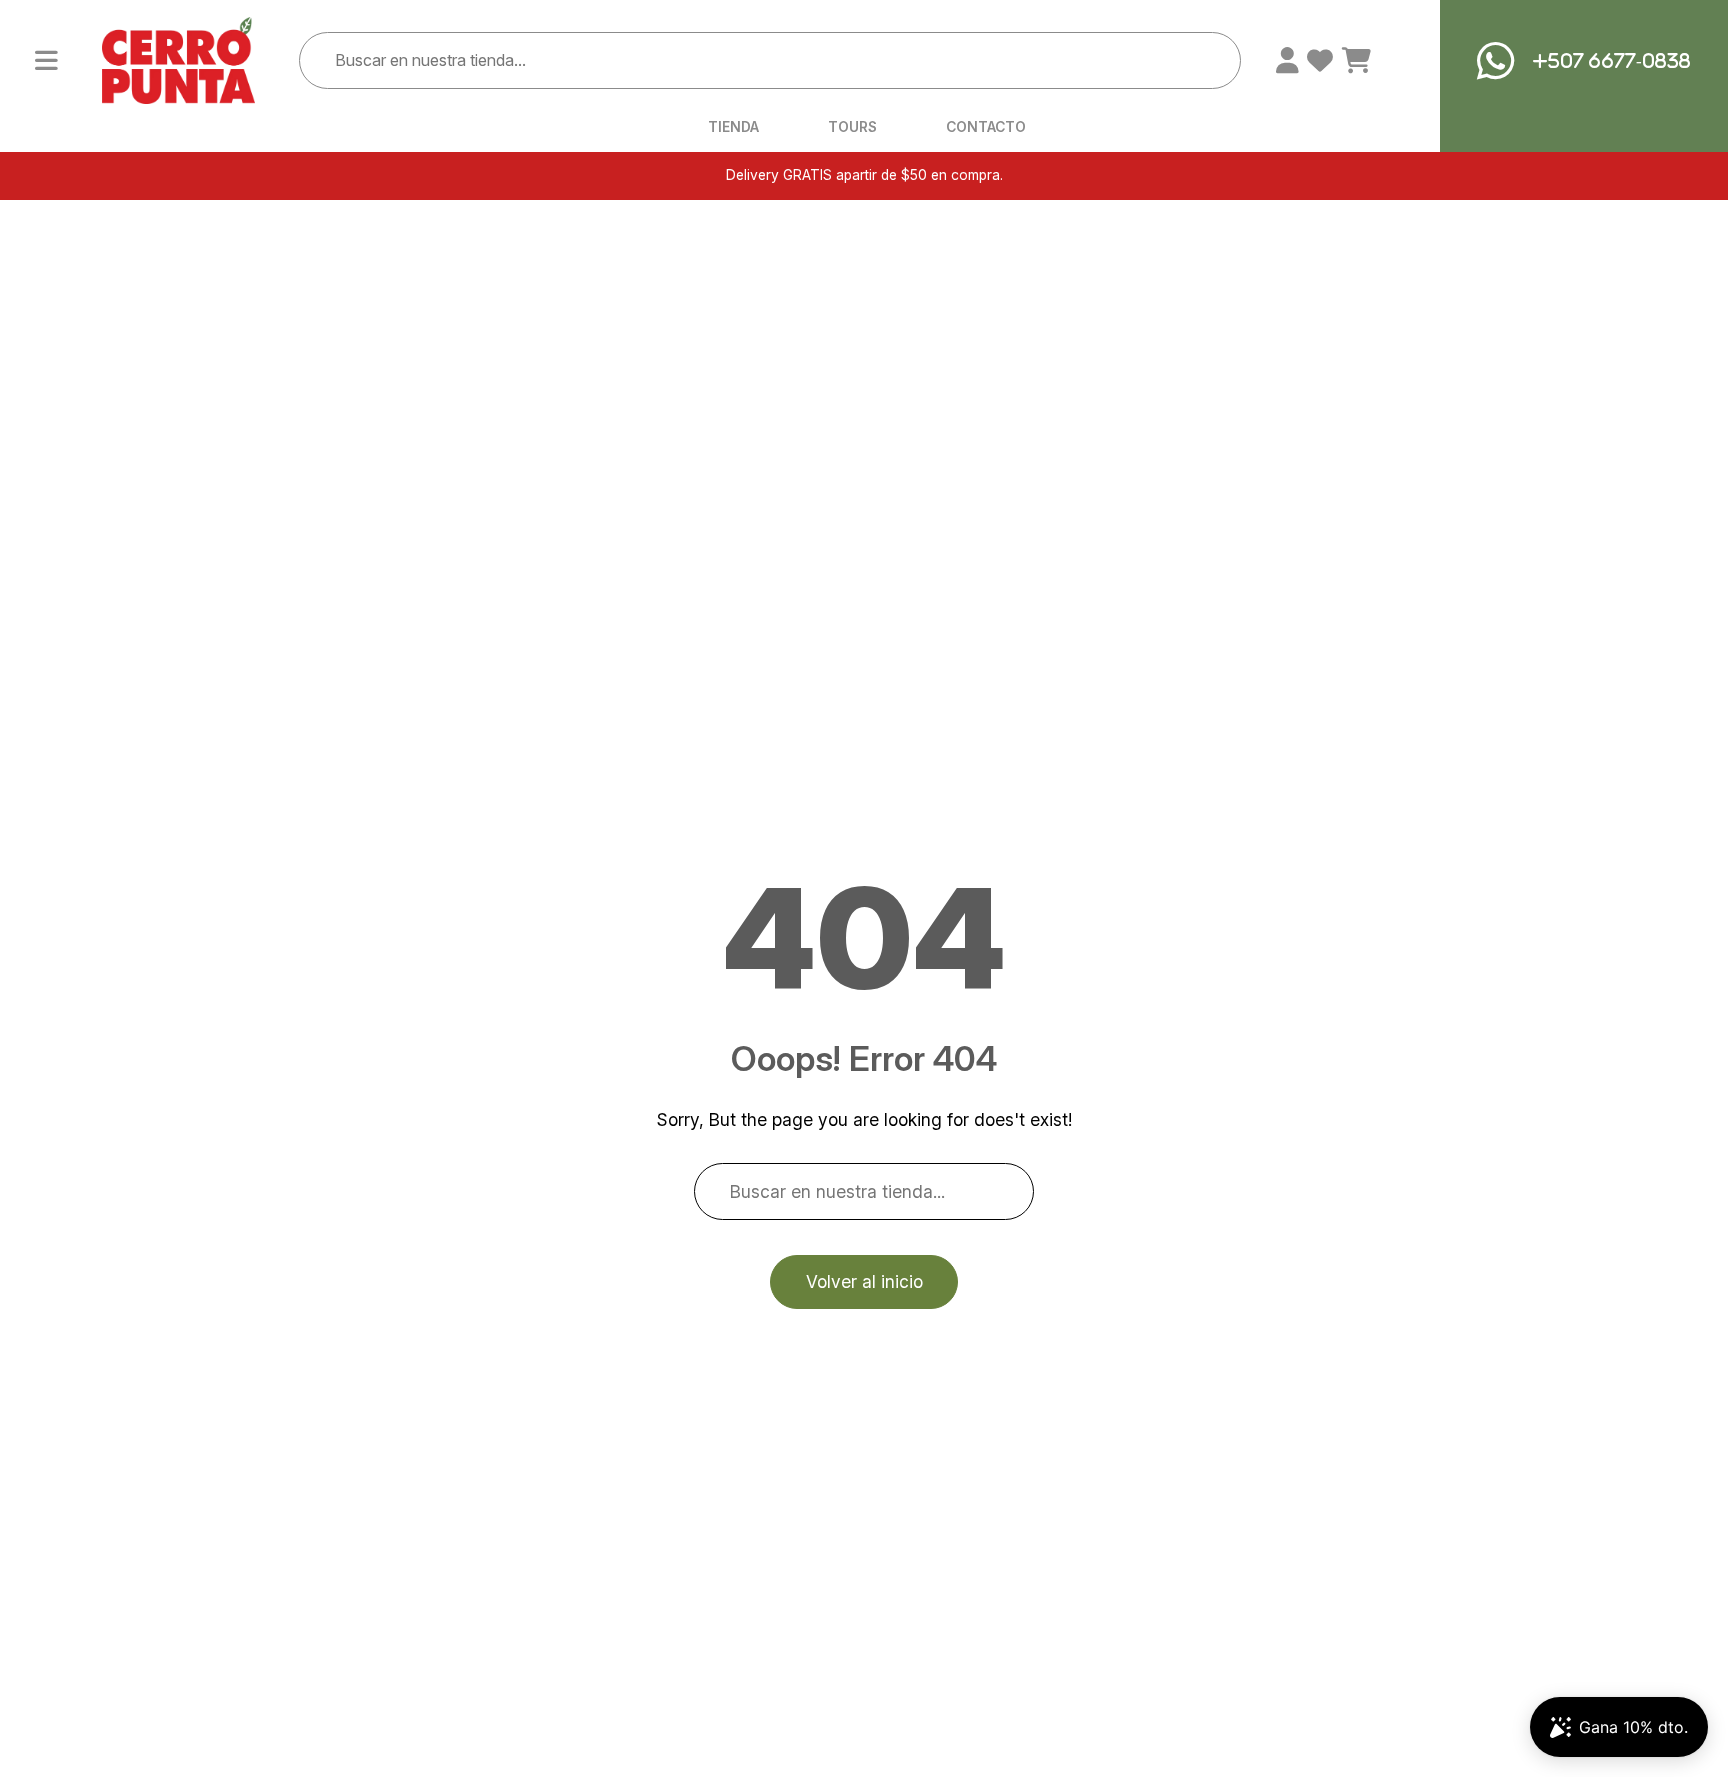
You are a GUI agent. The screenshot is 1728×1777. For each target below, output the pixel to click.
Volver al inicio (864, 1281)
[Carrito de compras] (1356, 61)
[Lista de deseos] (1320, 61)
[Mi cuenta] (1287, 61)
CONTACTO (986, 128)
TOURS (852, 128)
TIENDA (733, 128)
